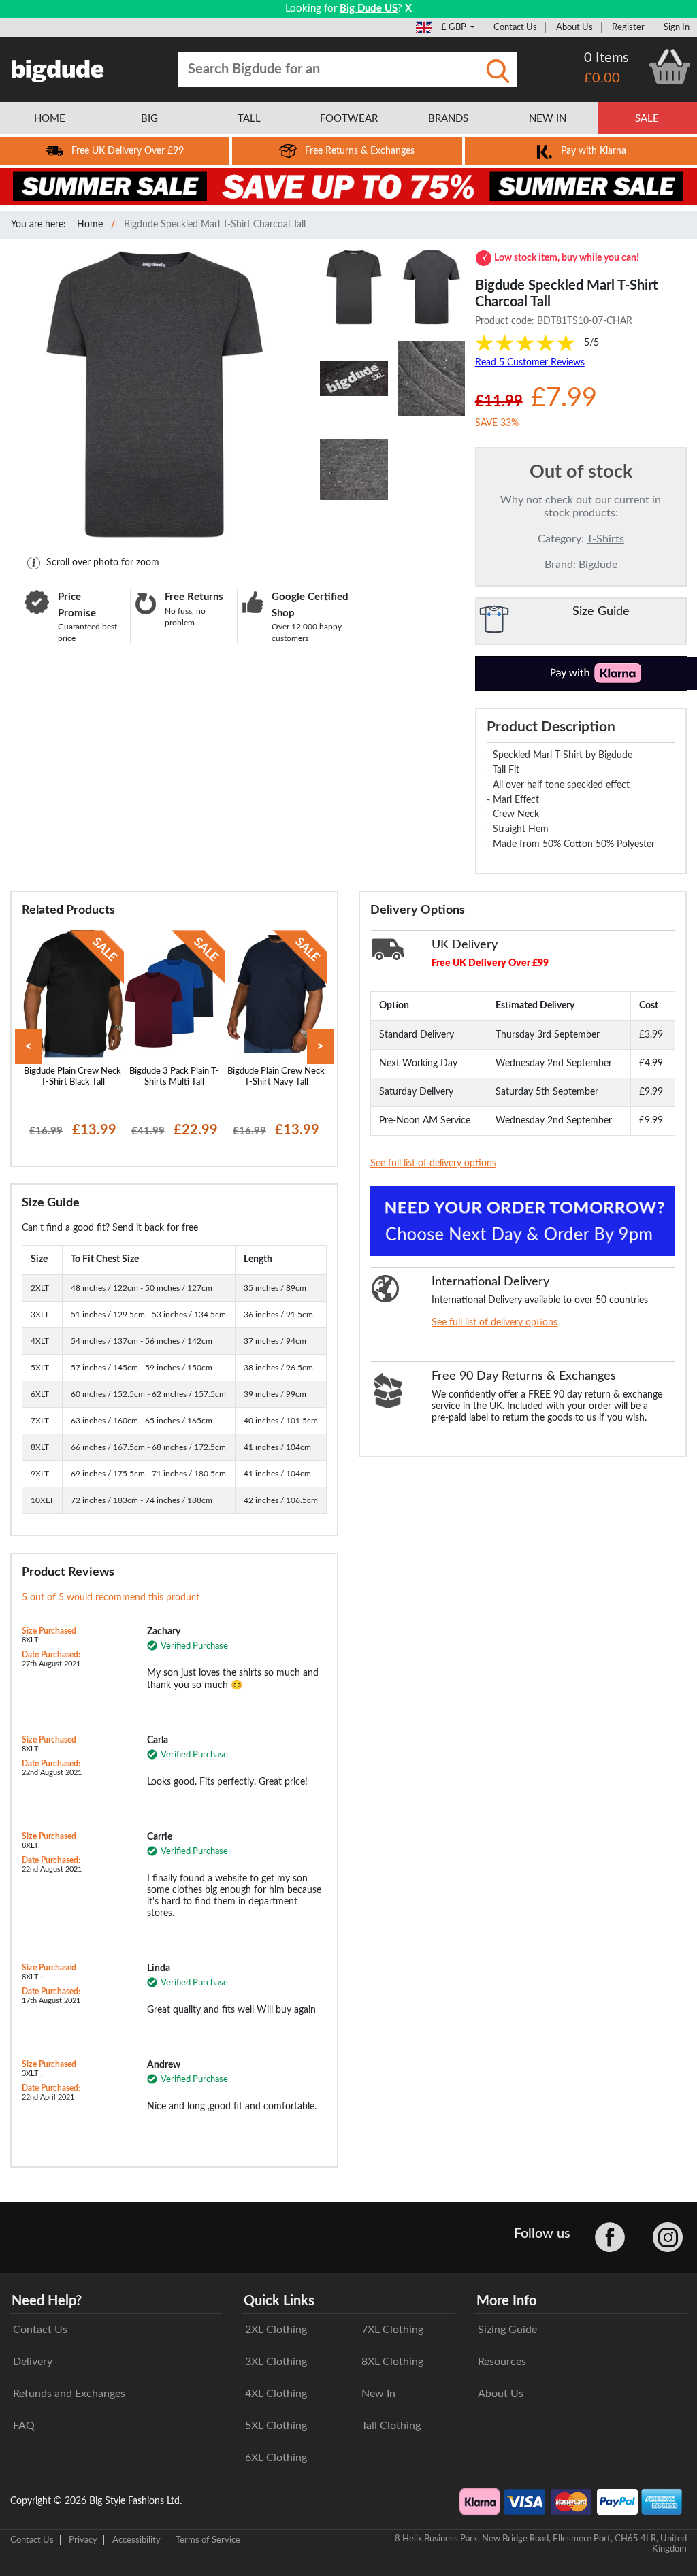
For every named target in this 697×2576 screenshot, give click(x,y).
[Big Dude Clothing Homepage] (58, 68)
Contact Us (515, 27)
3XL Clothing (276, 2362)
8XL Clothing (392, 2362)
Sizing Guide (507, 2330)
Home (90, 225)
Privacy (83, 2540)
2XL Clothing (276, 2330)
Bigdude (598, 565)
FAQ (24, 2426)
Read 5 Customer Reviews (530, 363)
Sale (647, 119)
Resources (502, 2362)
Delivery (33, 2362)
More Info (506, 2301)
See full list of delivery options (433, 1163)
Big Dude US (369, 9)
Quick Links (279, 2301)
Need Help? (47, 2301)
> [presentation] (320, 1047)
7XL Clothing (392, 2330)
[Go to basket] (670, 67)
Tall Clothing (391, 2426)
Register (628, 27)
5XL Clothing (276, 2426)
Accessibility (136, 2540)
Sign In (677, 27)
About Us (574, 27)
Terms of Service (208, 2540)
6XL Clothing (276, 2458)
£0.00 (602, 78)
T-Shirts (605, 539)
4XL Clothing (276, 2394)
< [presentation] (28, 1047)
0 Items (606, 58)
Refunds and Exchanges (69, 2394)
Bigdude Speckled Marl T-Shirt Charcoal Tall (215, 225)
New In (378, 2394)
